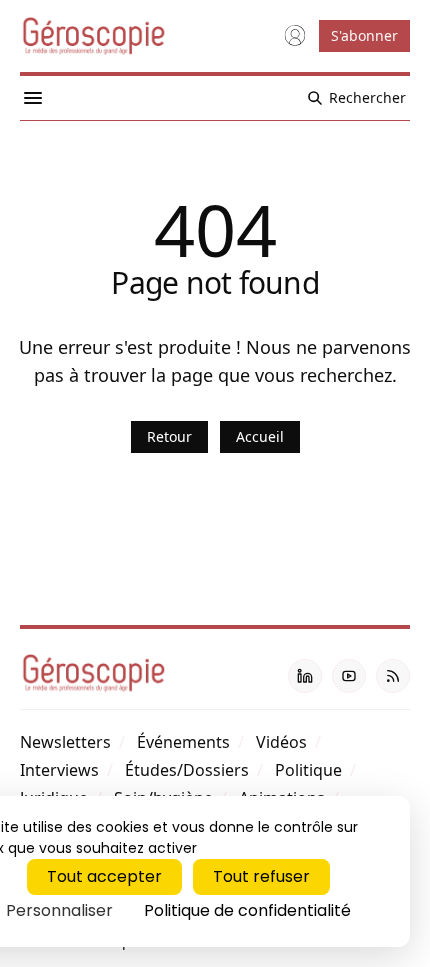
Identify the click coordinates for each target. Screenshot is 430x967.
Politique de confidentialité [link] (247, 910)
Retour (169, 436)
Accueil (260, 436)
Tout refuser (261, 876)
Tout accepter (104, 876)
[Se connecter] (295, 36)
